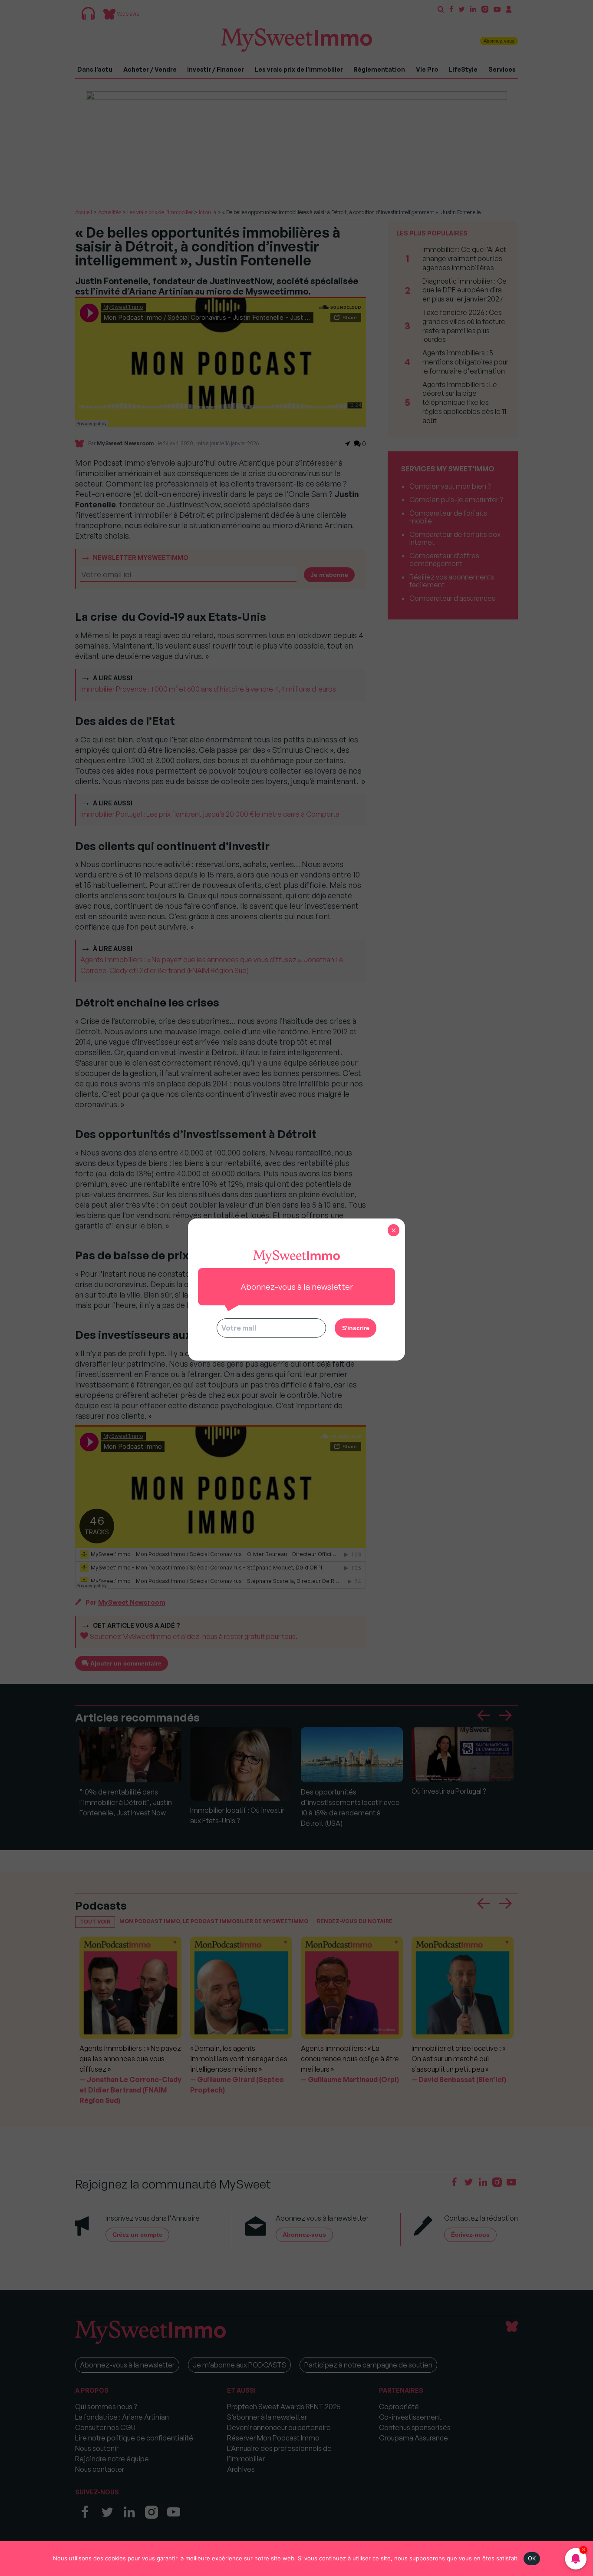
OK (532, 2558)
